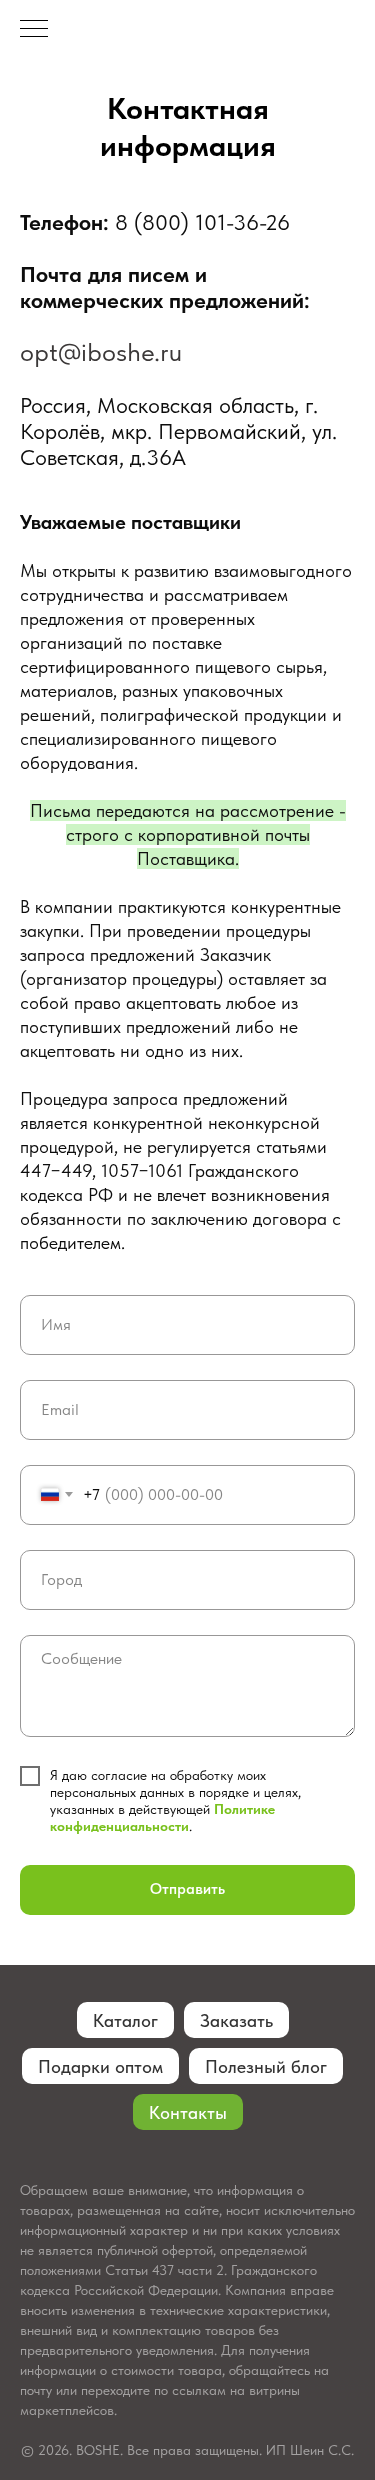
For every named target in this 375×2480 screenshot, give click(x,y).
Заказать (236, 2020)
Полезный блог (266, 2066)
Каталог (125, 2020)
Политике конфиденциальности (162, 1817)
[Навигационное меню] (34, 30)
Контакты (188, 2112)
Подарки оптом (100, 2066)
